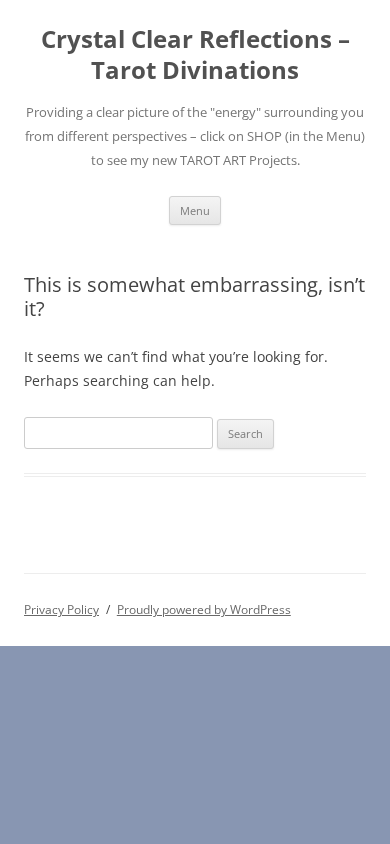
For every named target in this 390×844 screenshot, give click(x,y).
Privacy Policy (61, 609)
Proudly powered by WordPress (204, 609)
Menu (195, 210)
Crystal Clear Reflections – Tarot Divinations (195, 55)
